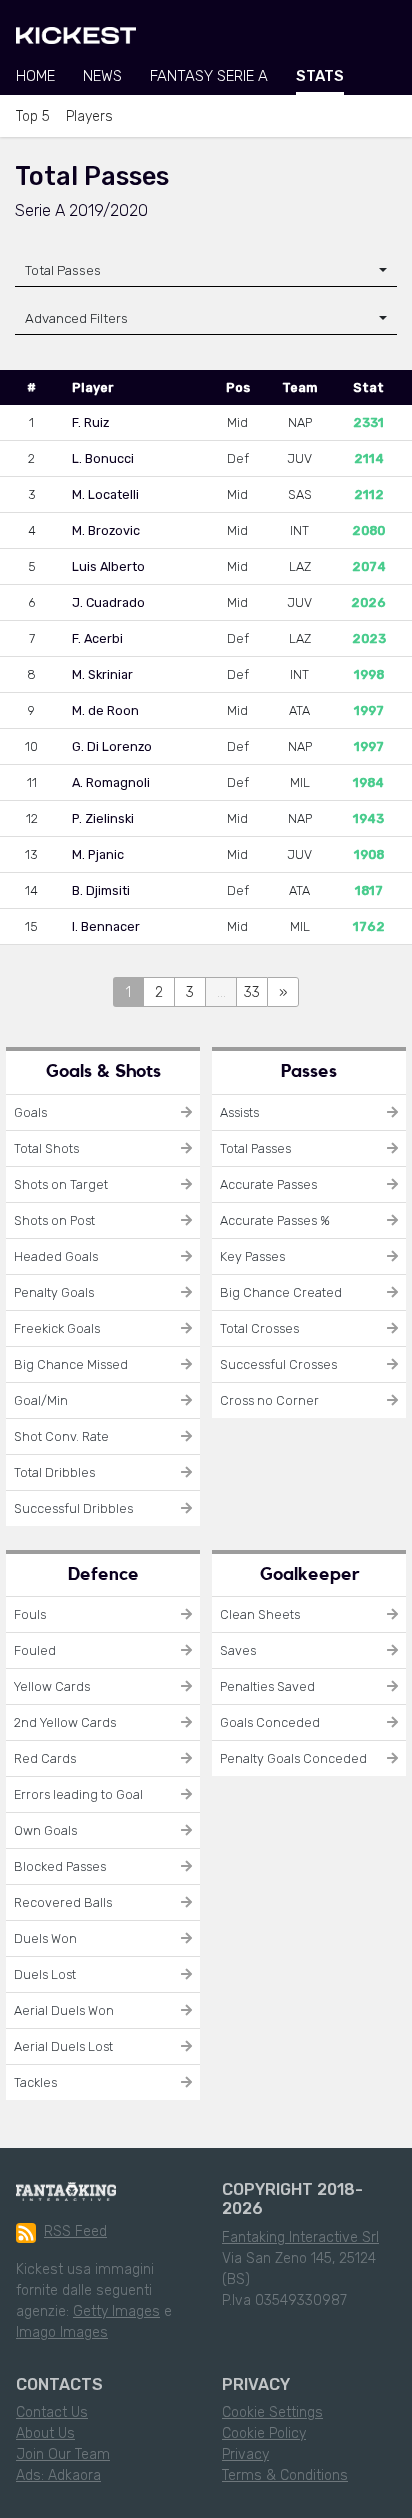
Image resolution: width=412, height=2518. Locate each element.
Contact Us (52, 2412)
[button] (206, 318)
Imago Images (62, 2332)
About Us (45, 2433)
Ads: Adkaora (58, 2475)
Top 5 (33, 116)
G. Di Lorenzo (112, 746)
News (102, 76)
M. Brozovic (106, 530)
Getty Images (116, 2311)
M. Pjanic (98, 854)
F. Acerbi (97, 638)
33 (252, 992)
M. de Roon (105, 710)
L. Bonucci (103, 458)
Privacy (245, 2454)
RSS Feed (75, 2231)
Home (35, 76)
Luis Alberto (108, 566)
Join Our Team (63, 2454)
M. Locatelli (105, 494)
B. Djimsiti (101, 890)
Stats (320, 76)
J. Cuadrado (108, 602)
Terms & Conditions (285, 2475)
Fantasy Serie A (209, 76)
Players (89, 116)
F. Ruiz (90, 422)
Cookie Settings (272, 2412)
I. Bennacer (106, 926)
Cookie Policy (264, 2433)
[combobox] (206, 270)
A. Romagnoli (111, 782)
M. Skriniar (102, 674)
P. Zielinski (103, 818)
